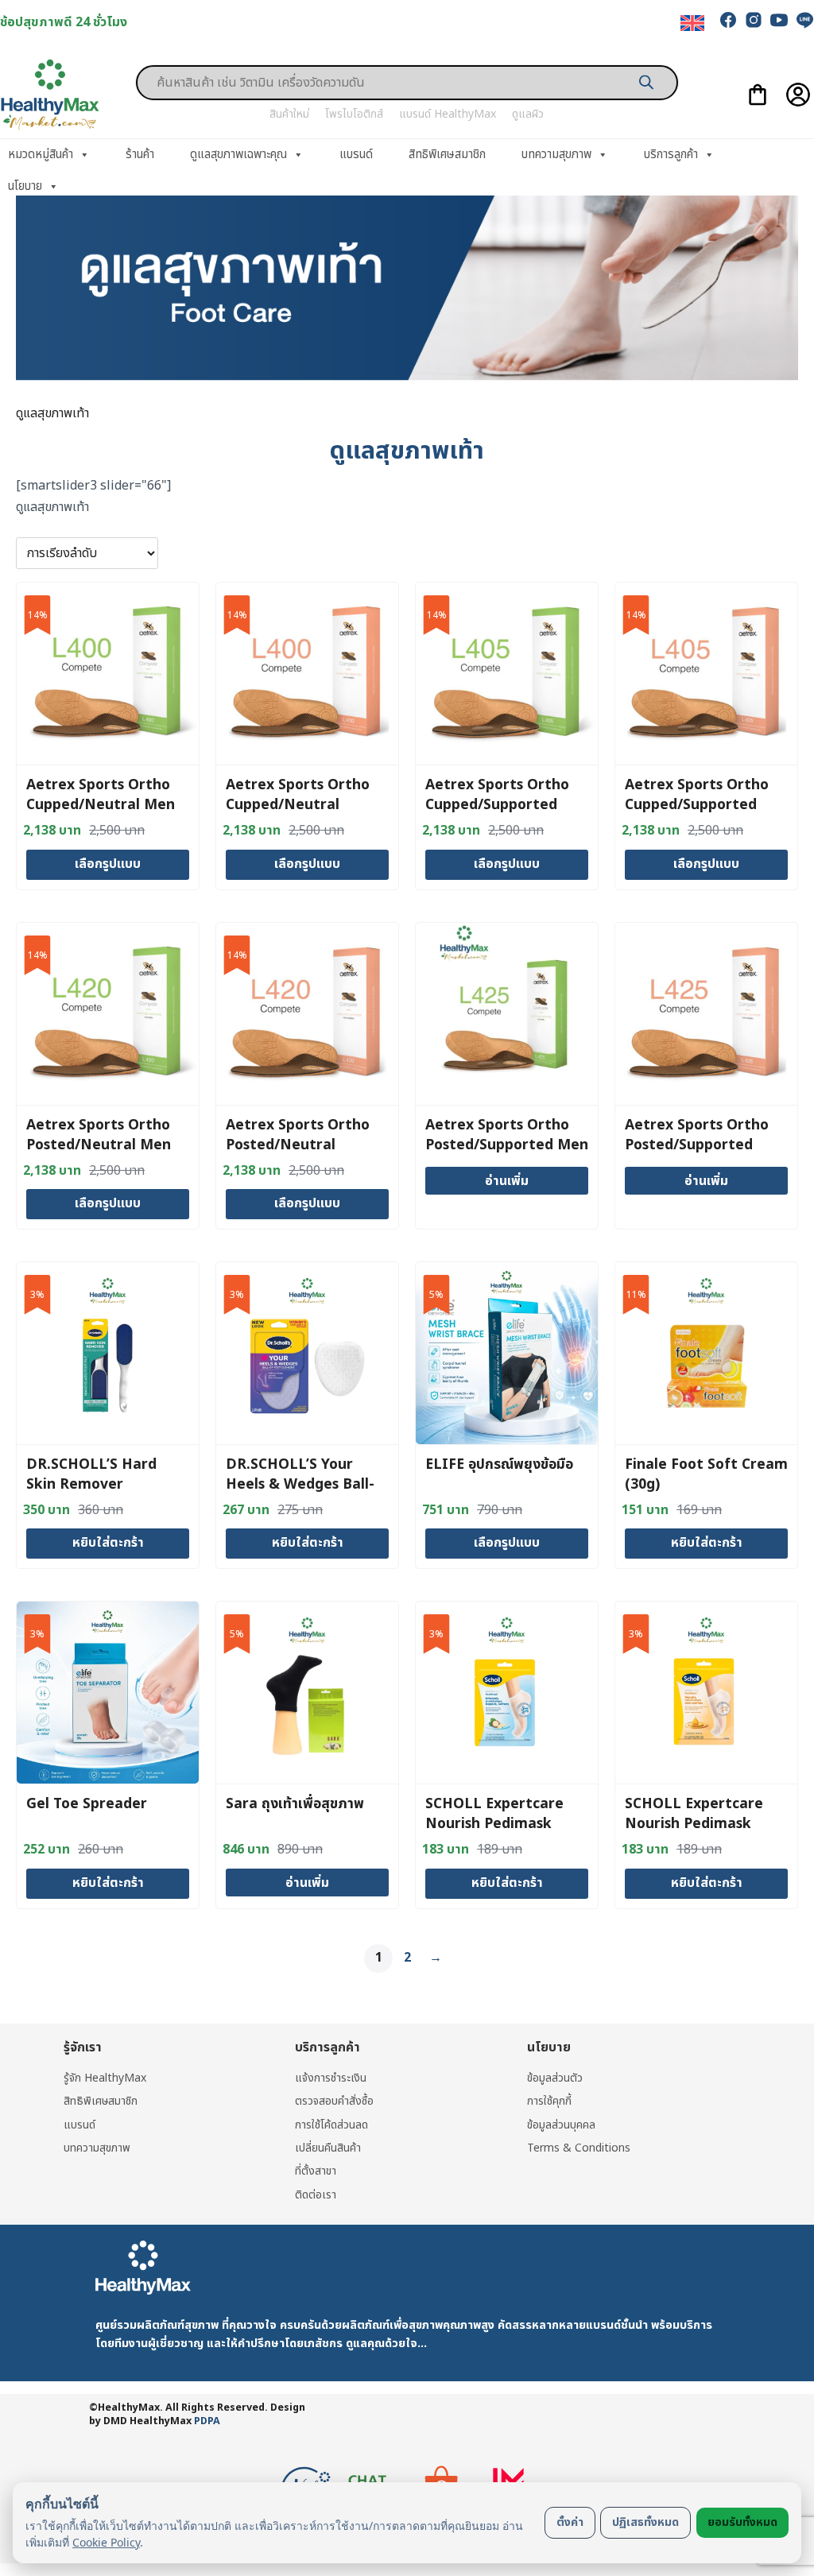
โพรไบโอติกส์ (354, 114)
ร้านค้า (140, 155)
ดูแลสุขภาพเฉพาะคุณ (238, 155)
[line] (804, 20)
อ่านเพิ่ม (507, 1181)
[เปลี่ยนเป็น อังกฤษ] (692, 23)
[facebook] (728, 20)
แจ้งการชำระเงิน (331, 2078)
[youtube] (779, 20)
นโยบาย (25, 186)
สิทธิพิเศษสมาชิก (447, 155)
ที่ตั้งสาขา (316, 2171)
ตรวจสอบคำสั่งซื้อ (334, 2101)
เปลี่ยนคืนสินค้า (328, 2148)
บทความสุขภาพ (556, 155)
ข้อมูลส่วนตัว (555, 2078)
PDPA (207, 2421)
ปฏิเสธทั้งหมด (645, 2522)
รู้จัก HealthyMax (105, 2078)
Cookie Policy (106, 2542)
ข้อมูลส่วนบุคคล (561, 2125)
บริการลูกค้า (671, 155)
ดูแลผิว (528, 114)
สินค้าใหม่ (289, 114)
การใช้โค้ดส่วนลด (331, 2125)
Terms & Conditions (579, 2148)
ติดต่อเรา (316, 2195)
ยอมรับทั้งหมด (742, 2522)
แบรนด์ (356, 155)
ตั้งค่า (570, 2522)
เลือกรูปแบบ (108, 864)
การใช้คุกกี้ (549, 2101)
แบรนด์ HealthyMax (448, 114)
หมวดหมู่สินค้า (41, 155)
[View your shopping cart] (758, 95)
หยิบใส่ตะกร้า (108, 1543)
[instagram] (754, 20)
